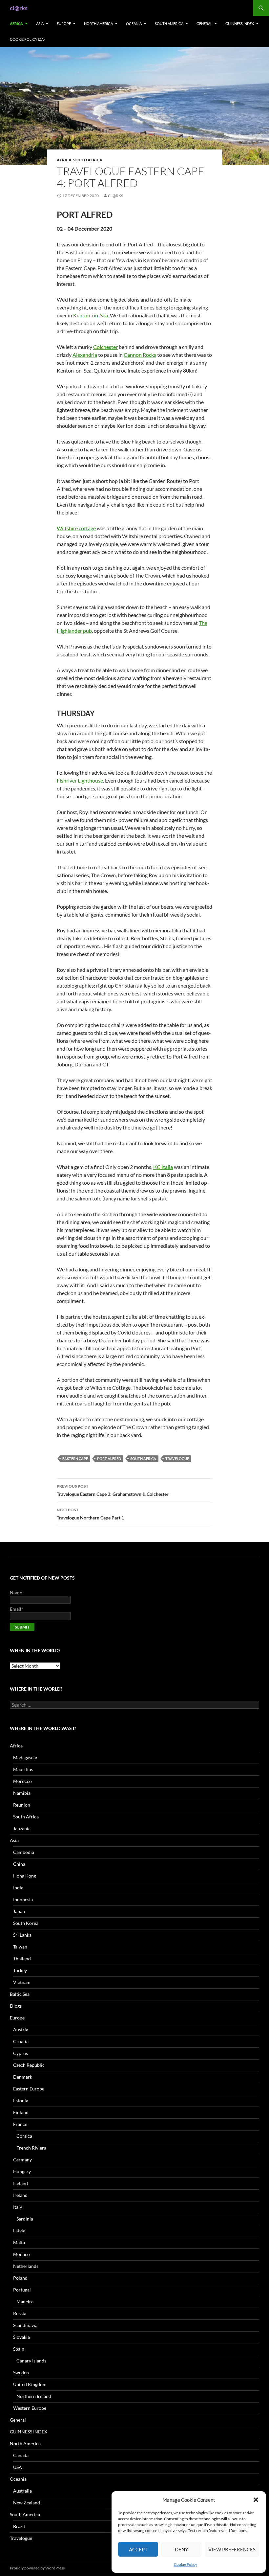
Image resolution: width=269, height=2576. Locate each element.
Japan (19, 1911)
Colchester (105, 347)
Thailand (22, 1959)
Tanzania (22, 1828)
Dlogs (16, 2006)
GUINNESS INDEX (240, 23)
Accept (138, 2549)
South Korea (26, 1923)
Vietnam (22, 1982)
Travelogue (21, 2538)
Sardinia (25, 2219)
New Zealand (27, 2503)
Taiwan (20, 1947)
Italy (18, 2207)
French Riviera (31, 2148)
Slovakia (21, 2337)
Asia (40, 23)
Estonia (21, 2100)
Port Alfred (109, 1459)
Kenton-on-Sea (91, 315)
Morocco (22, 1781)
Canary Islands (31, 2361)
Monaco (21, 2254)
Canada (21, 2455)
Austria (21, 2029)
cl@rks (19, 8)
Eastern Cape (75, 1459)
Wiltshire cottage (76, 528)
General (204, 23)
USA (18, 2467)
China (19, 1864)
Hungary (22, 2171)
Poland (20, 2278)
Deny (181, 2549)
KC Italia (163, 1167)
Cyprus (21, 2053)
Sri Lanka (22, 1935)
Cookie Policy (186, 2564)
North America (98, 23)
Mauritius (23, 1769)
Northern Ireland (34, 2396)
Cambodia (24, 1852)
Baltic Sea (20, 1994)
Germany (22, 2160)
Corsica (24, 2136)
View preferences (232, 2549)
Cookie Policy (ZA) (27, 39)
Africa (16, 23)
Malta (19, 2242)
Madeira (25, 2302)
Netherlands (26, 2266)
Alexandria (85, 355)
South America (169, 23)
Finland (21, 2112)
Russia (20, 2313)
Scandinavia (25, 2325)
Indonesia (23, 1899)
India (18, 1888)
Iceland (21, 2183)
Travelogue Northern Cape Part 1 (90, 1514)
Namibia (22, 1793)
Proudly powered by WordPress (37, 2568)
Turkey (20, 1970)
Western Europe (30, 2408)
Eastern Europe (29, 2089)
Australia (22, 2491)
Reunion (22, 1805)
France (20, 2124)
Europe (64, 23)
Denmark (23, 2077)
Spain (19, 2349)
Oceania (134, 23)
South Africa (88, 160)
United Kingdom (30, 2384)
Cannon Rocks (140, 355)
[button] (256, 2500)
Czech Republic (29, 2065)
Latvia (19, 2231)
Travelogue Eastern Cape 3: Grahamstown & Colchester (113, 1490)
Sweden (21, 2372)
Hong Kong (25, 1876)
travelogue (177, 1459)
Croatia (21, 2041)
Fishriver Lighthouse (80, 780)
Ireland (20, 2195)
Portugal (22, 2290)
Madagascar (25, 1757)
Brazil (19, 2526)
